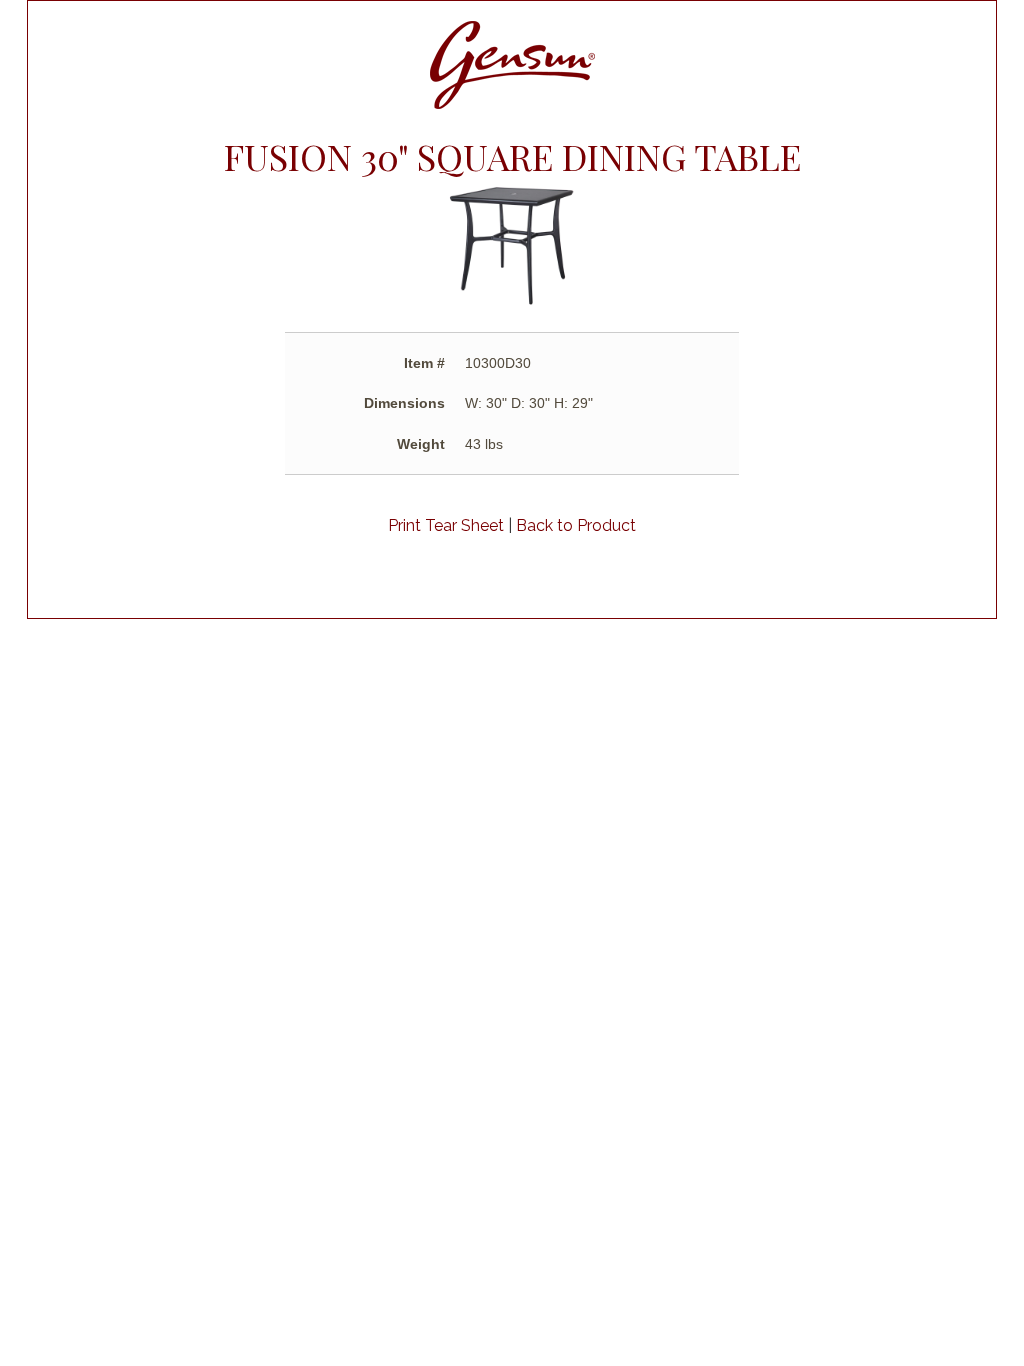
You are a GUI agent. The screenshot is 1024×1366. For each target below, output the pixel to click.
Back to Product (576, 525)
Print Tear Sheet (446, 525)
